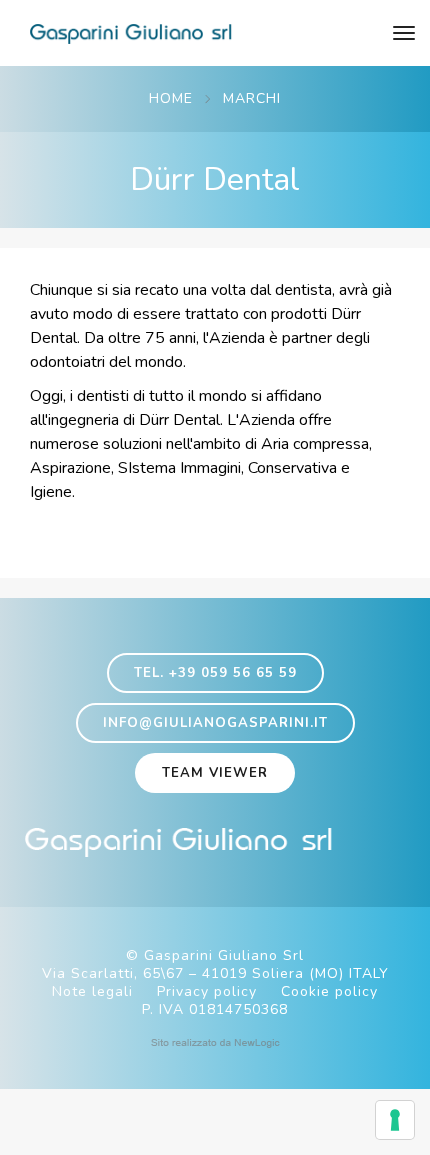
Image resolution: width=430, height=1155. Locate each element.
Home (171, 98)
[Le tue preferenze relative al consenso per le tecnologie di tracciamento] (395, 1120)
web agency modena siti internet (215, 1043)
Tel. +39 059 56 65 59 (215, 673)
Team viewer (215, 773)
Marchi (252, 98)
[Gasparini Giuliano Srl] (155, 33)
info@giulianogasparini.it (215, 723)
